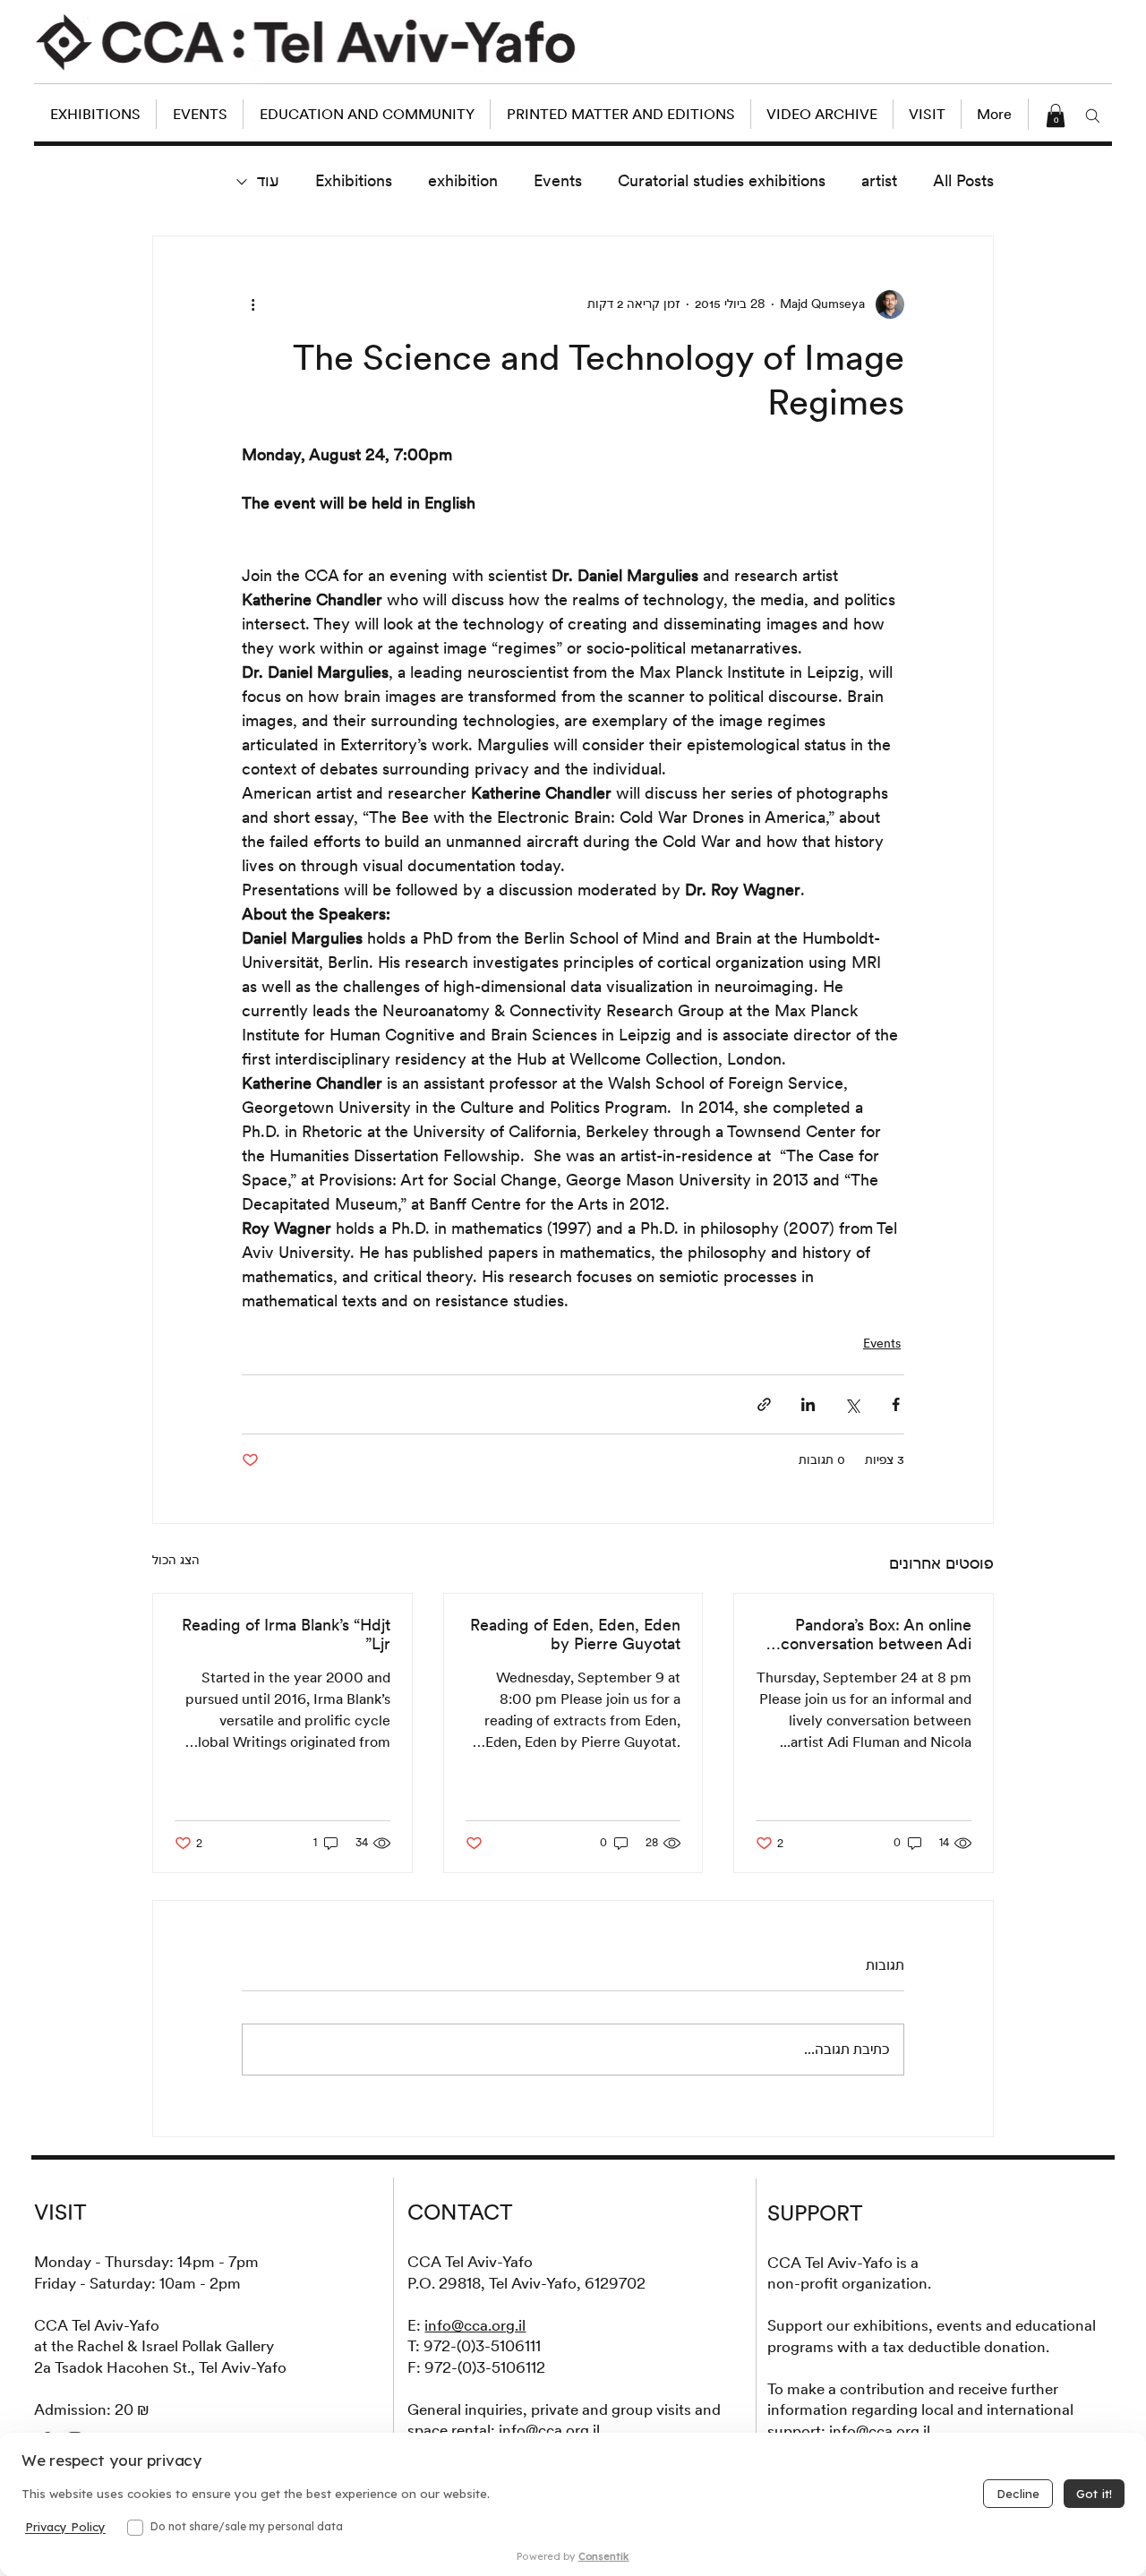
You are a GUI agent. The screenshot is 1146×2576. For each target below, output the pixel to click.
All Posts (963, 180)
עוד (268, 180)
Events (558, 180)
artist (879, 180)
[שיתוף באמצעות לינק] (764, 1404)
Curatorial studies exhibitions (722, 180)
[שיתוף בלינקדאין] (808, 1404)
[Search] (1093, 116)
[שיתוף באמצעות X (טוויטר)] (852, 1404)
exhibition (463, 180)
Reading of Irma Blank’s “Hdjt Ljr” (286, 1634)
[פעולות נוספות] (252, 304)
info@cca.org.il (475, 2325)
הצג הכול (176, 1560)
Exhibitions (354, 180)
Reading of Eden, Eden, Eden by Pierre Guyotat (575, 1634)
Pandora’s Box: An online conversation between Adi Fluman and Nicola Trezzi (876, 1634)
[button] (1056, 116)
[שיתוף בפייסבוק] (896, 1404)
